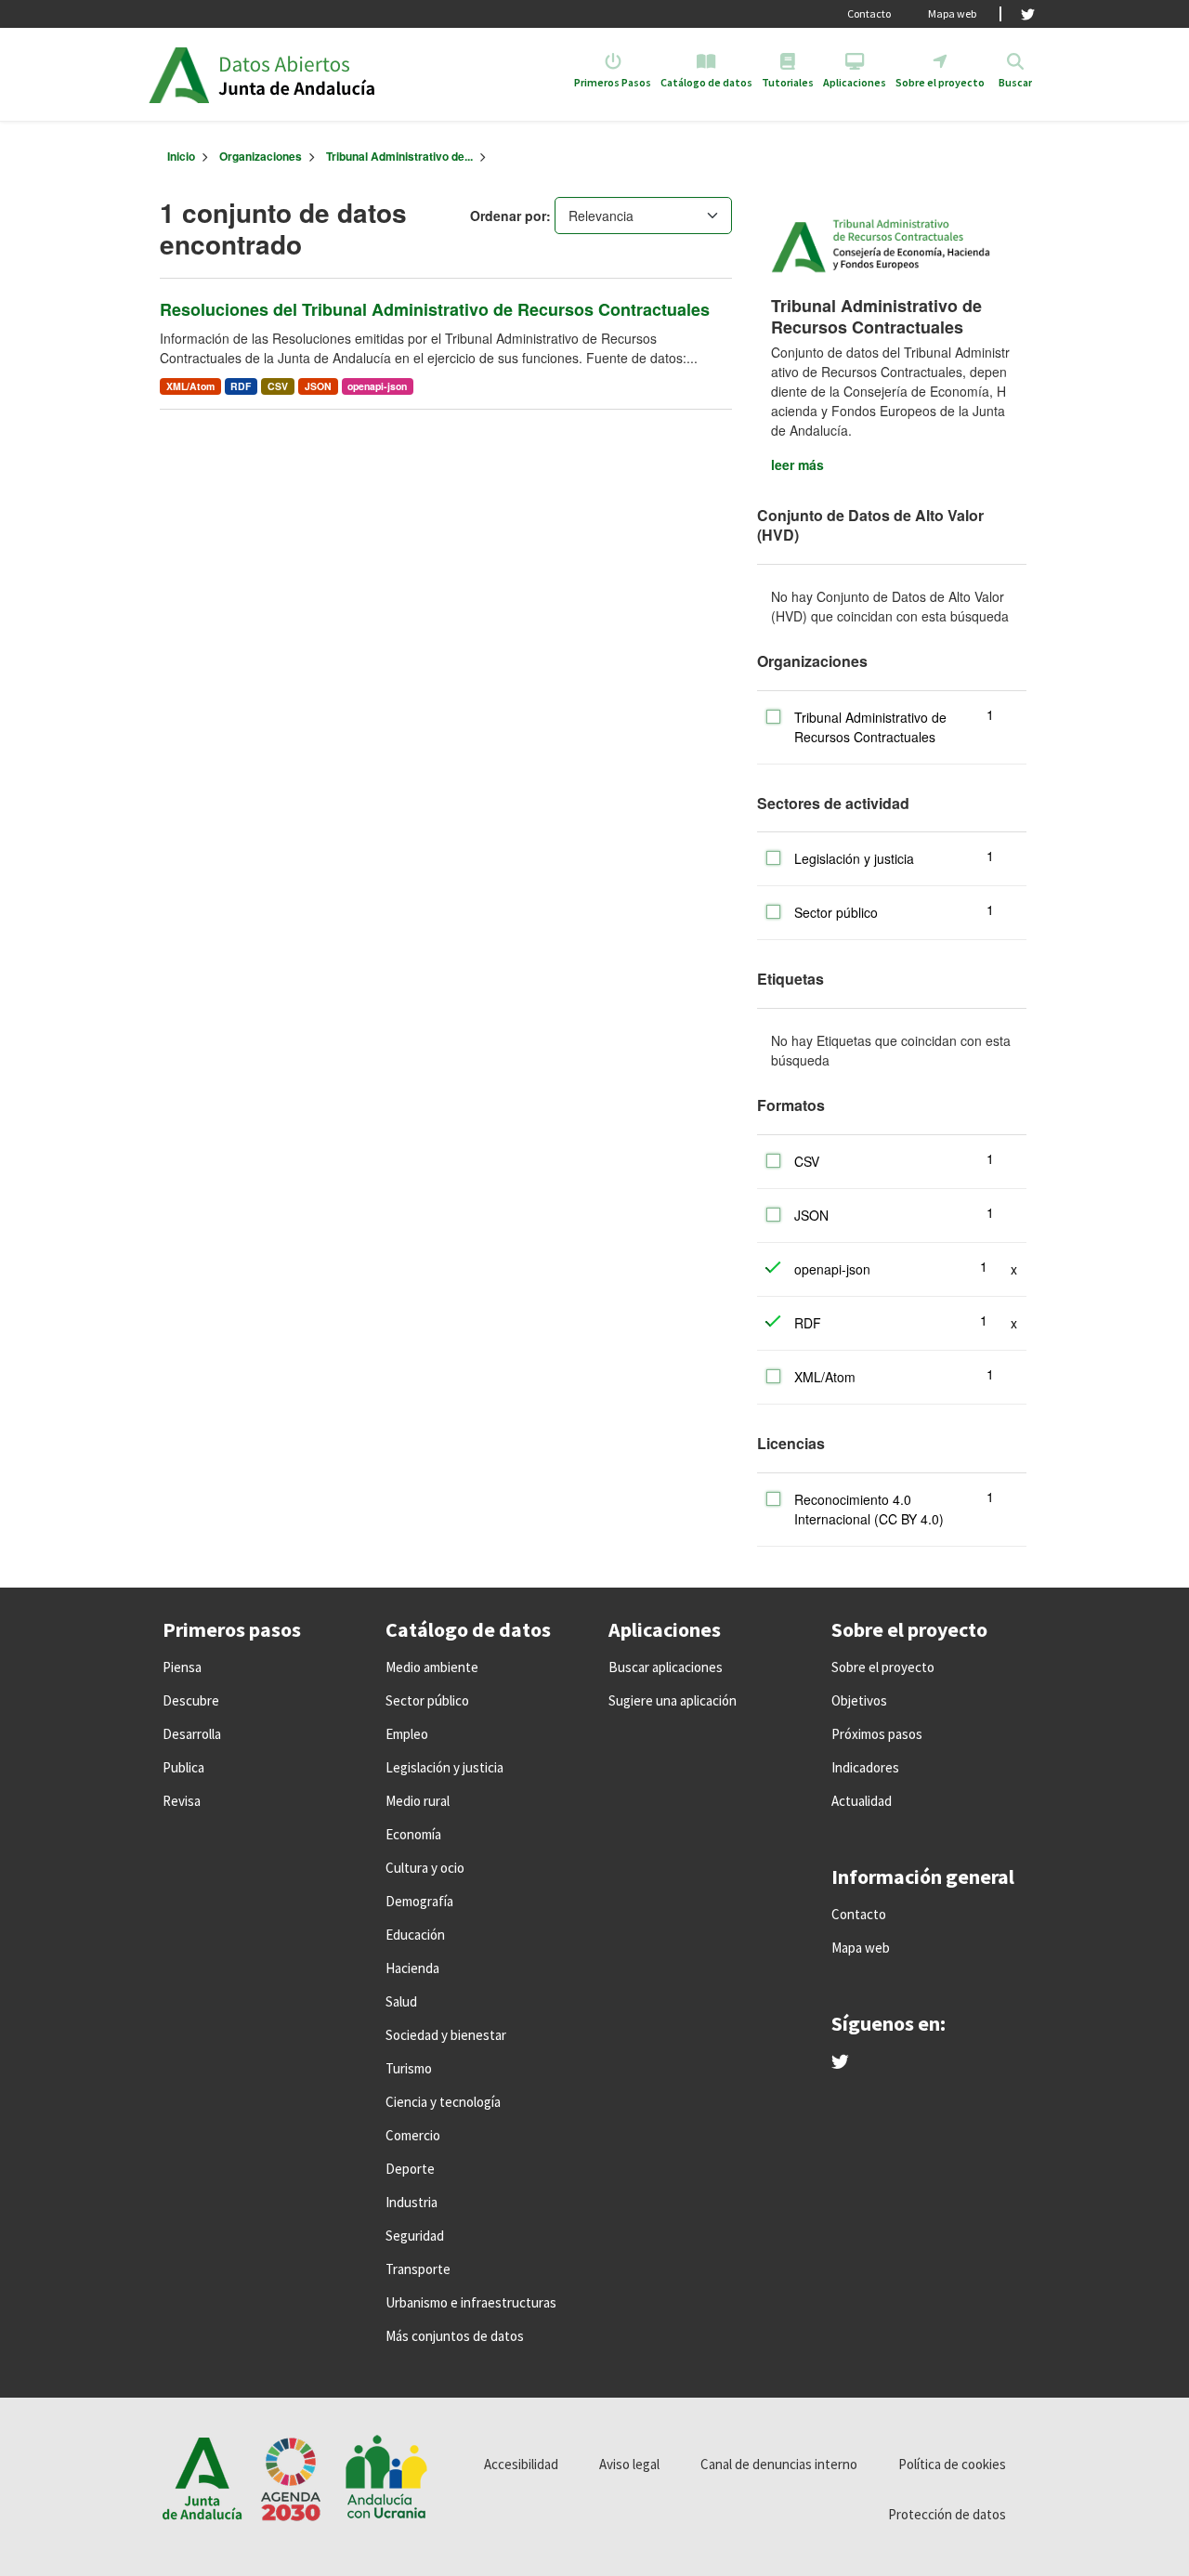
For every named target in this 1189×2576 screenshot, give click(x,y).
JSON (318, 386)
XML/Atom (190, 386)
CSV (278, 386)
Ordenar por (508, 216)
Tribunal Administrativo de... (399, 156)
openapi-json (377, 386)
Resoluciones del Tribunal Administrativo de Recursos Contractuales (435, 309)
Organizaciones (261, 156)
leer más (797, 464)
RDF (241, 386)
